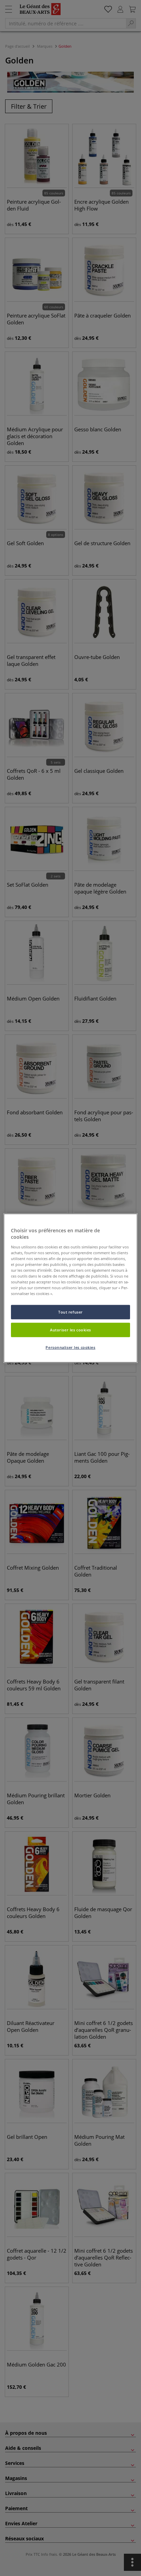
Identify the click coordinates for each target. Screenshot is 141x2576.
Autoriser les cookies (70, 1330)
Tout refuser (70, 1312)
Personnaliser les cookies (70, 1347)
